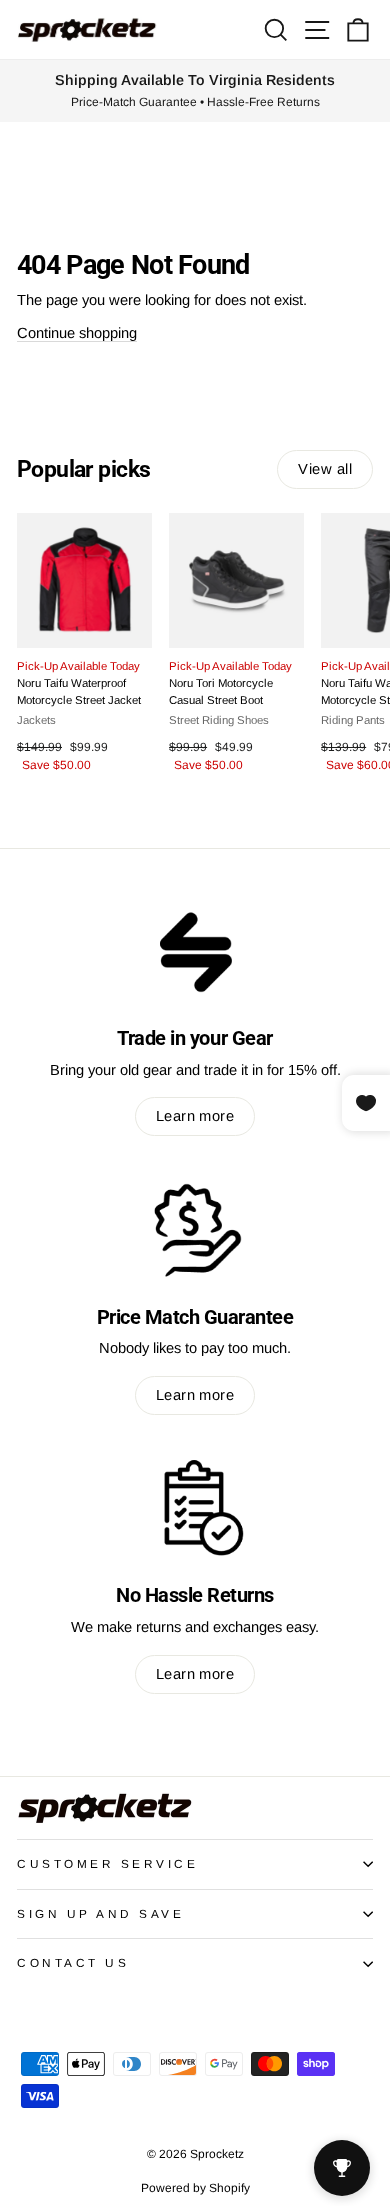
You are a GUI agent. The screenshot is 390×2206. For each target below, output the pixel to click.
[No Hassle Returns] (195, 1508)
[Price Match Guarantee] (195, 1229)
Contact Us (73, 1962)
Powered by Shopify (195, 2188)
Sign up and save (101, 1913)
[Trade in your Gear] (195, 950)
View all (325, 469)
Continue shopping (77, 333)
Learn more (195, 1116)
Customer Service (108, 1863)
